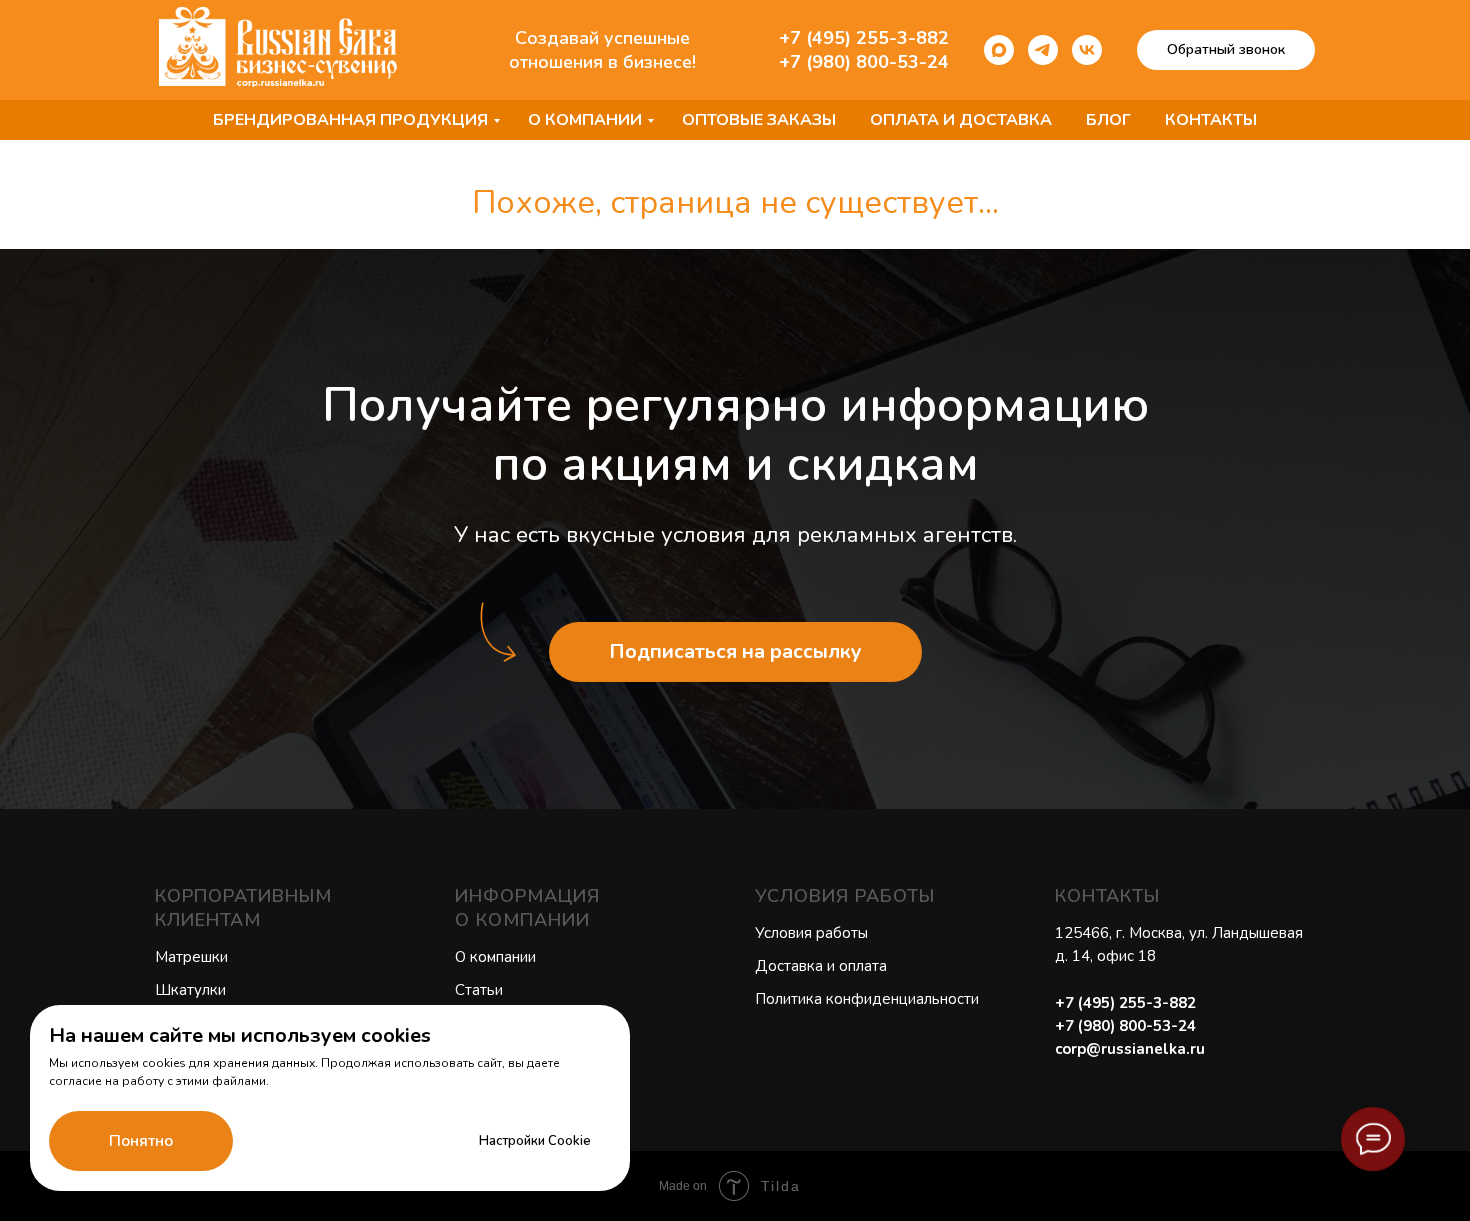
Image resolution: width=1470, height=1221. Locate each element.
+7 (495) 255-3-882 (864, 38)
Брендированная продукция (350, 120)
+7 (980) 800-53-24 (864, 62)
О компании (585, 120)
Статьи (479, 990)
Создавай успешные (602, 38)
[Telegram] (1043, 50)
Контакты (1211, 120)
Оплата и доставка (961, 120)
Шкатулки (190, 990)
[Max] (999, 50)
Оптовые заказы (759, 120)
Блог (1108, 120)
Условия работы (811, 933)
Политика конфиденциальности (867, 999)
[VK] (1087, 50)
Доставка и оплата (821, 966)
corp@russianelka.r (1125, 1049)
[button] (1226, 50)
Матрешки (191, 957)
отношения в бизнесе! (602, 62)
